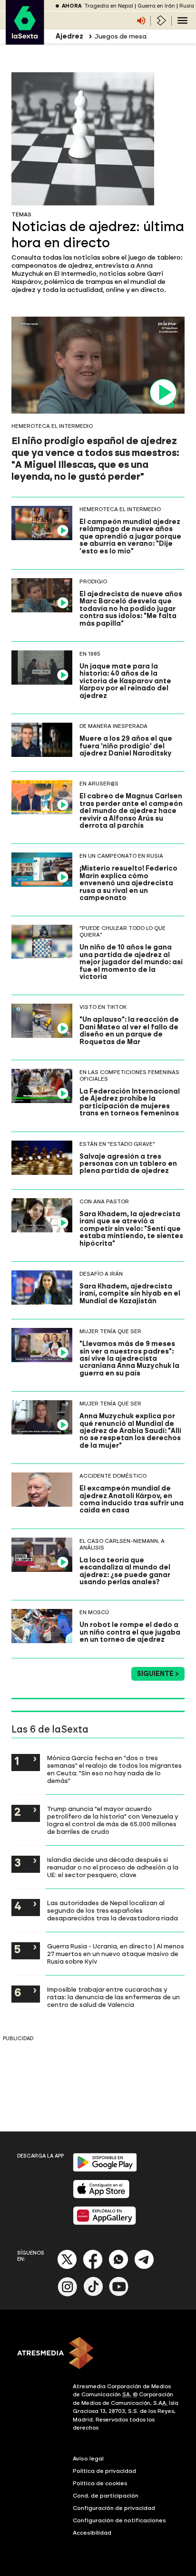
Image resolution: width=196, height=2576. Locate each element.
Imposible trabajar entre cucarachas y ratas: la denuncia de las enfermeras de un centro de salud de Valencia (113, 1997)
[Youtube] (119, 2294)
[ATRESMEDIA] (98, 2354)
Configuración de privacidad (114, 2508)
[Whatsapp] (118, 2267)
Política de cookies (100, 2483)
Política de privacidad (104, 2471)
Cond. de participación (106, 2496)
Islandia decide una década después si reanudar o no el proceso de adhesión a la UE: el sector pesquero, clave (113, 1867)
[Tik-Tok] (93, 2294)
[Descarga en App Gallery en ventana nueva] (105, 2223)
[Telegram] (144, 2267)
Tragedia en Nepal (109, 6)
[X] (67, 2267)
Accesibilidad (92, 2533)
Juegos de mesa (121, 36)
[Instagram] (68, 2294)
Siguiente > (158, 1674)
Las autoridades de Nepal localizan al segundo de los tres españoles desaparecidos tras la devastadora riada (113, 1910)
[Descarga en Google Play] (105, 2170)
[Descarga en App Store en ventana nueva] (101, 2196)
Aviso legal (88, 2459)
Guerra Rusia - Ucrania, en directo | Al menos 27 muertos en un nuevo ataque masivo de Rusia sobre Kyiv (116, 1954)
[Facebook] (93, 2267)
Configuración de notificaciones (119, 2520)
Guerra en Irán (156, 6)
